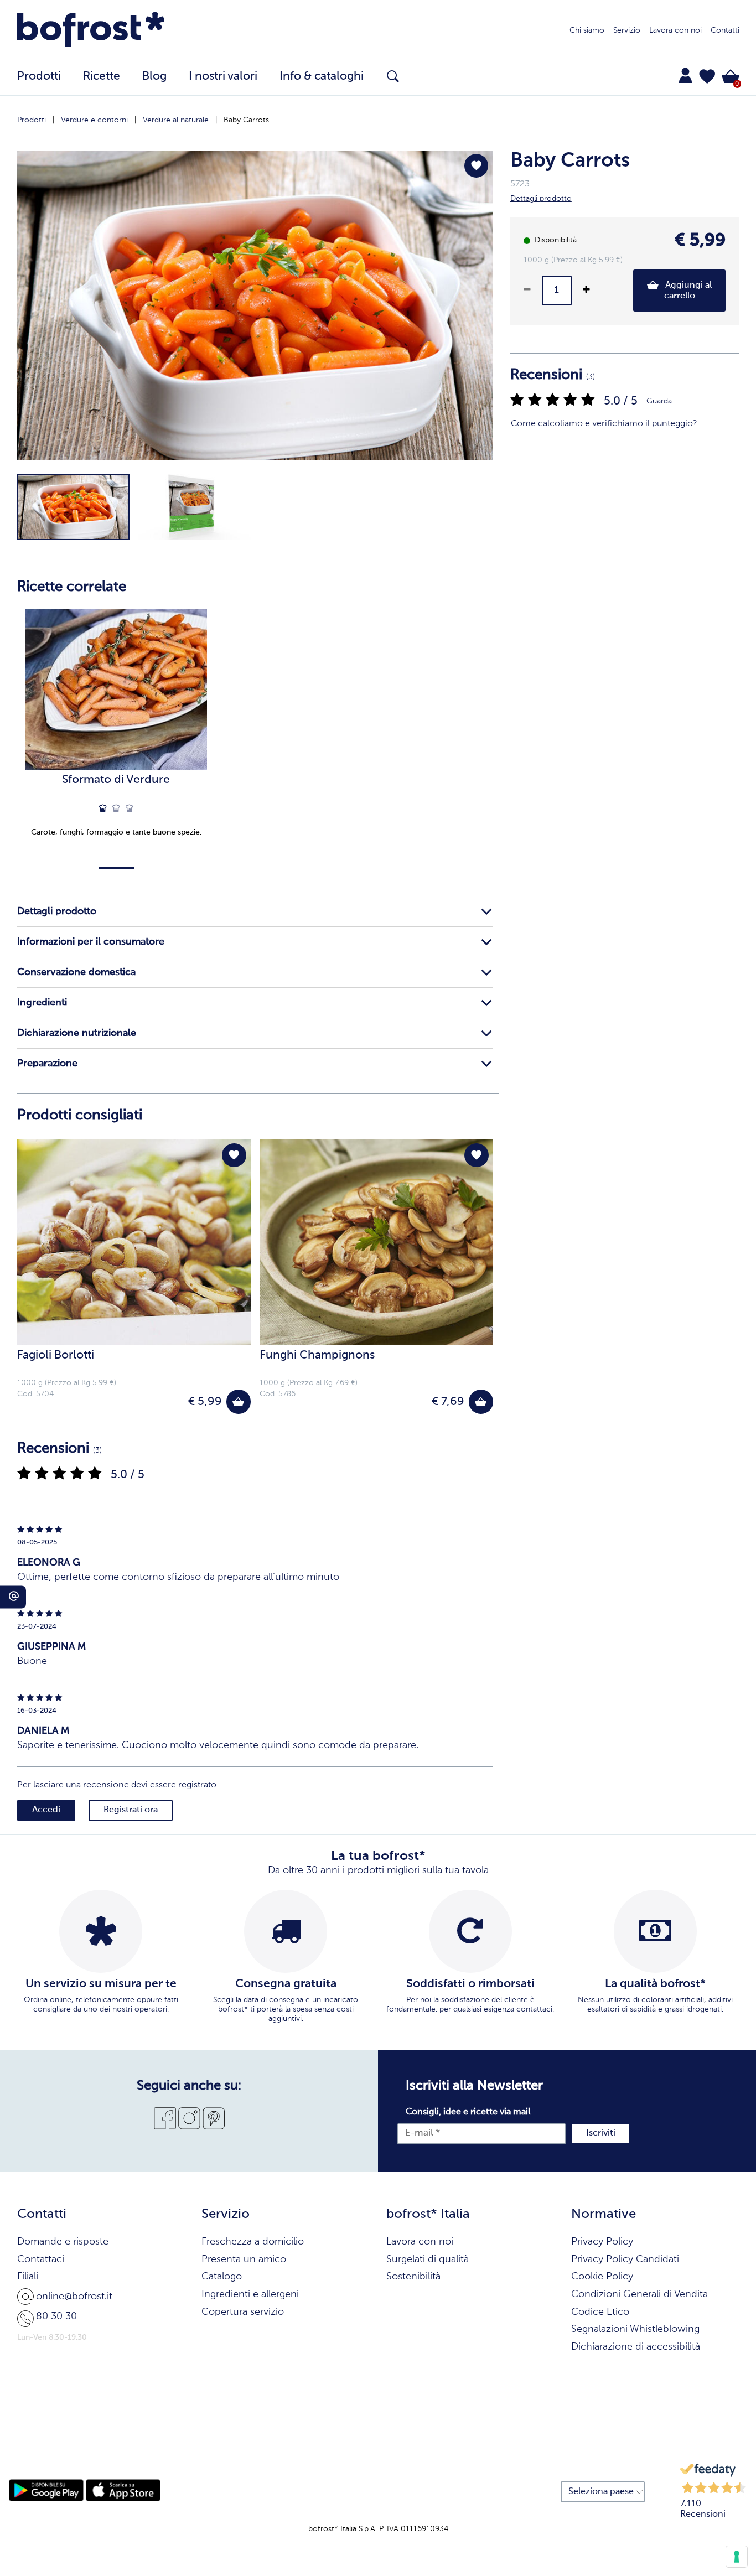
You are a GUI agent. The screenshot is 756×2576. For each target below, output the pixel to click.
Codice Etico (600, 2312)
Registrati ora (131, 1810)
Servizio (627, 30)
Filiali (28, 2277)
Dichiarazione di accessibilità (636, 2347)
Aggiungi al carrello (687, 291)
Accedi (46, 1810)
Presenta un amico (244, 2259)
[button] (707, 76)
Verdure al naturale (176, 120)
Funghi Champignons (317, 1356)
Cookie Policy (602, 2277)
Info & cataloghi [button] (322, 77)
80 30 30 (56, 2316)
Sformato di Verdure (116, 780)
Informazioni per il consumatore (91, 942)
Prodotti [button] (39, 77)
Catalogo (222, 2277)
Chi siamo (587, 30)
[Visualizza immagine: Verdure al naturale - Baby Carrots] (73, 507)
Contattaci (41, 2259)
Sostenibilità (413, 2277)
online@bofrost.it (74, 2297)
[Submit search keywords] (393, 76)
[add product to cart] (238, 1401)
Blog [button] (154, 77)
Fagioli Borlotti (56, 1356)
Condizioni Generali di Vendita (640, 2294)
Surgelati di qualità (428, 2259)
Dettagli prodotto (57, 911)
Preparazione (47, 1064)
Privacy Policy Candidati (625, 2259)
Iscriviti (601, 2133)
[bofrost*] (91, 31)
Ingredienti (42, 1003)
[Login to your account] (685, 75)
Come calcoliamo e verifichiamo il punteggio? (604, 424)
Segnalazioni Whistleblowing (635, 2329)
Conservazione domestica (76, 972)
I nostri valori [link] (223, 77)
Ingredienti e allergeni (250, 2294)
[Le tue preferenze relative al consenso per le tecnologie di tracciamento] (737, 2557)
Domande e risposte (63, 2242)
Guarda (659, 401)
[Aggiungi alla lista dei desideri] (476, 166)
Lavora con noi (675, 30)
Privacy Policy (602, 2242)
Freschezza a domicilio (253, 2242)
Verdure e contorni (94, 120)
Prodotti (32, 120)
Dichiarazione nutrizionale (77, 1033)
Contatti (725, 30)
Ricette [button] (102, 77)
